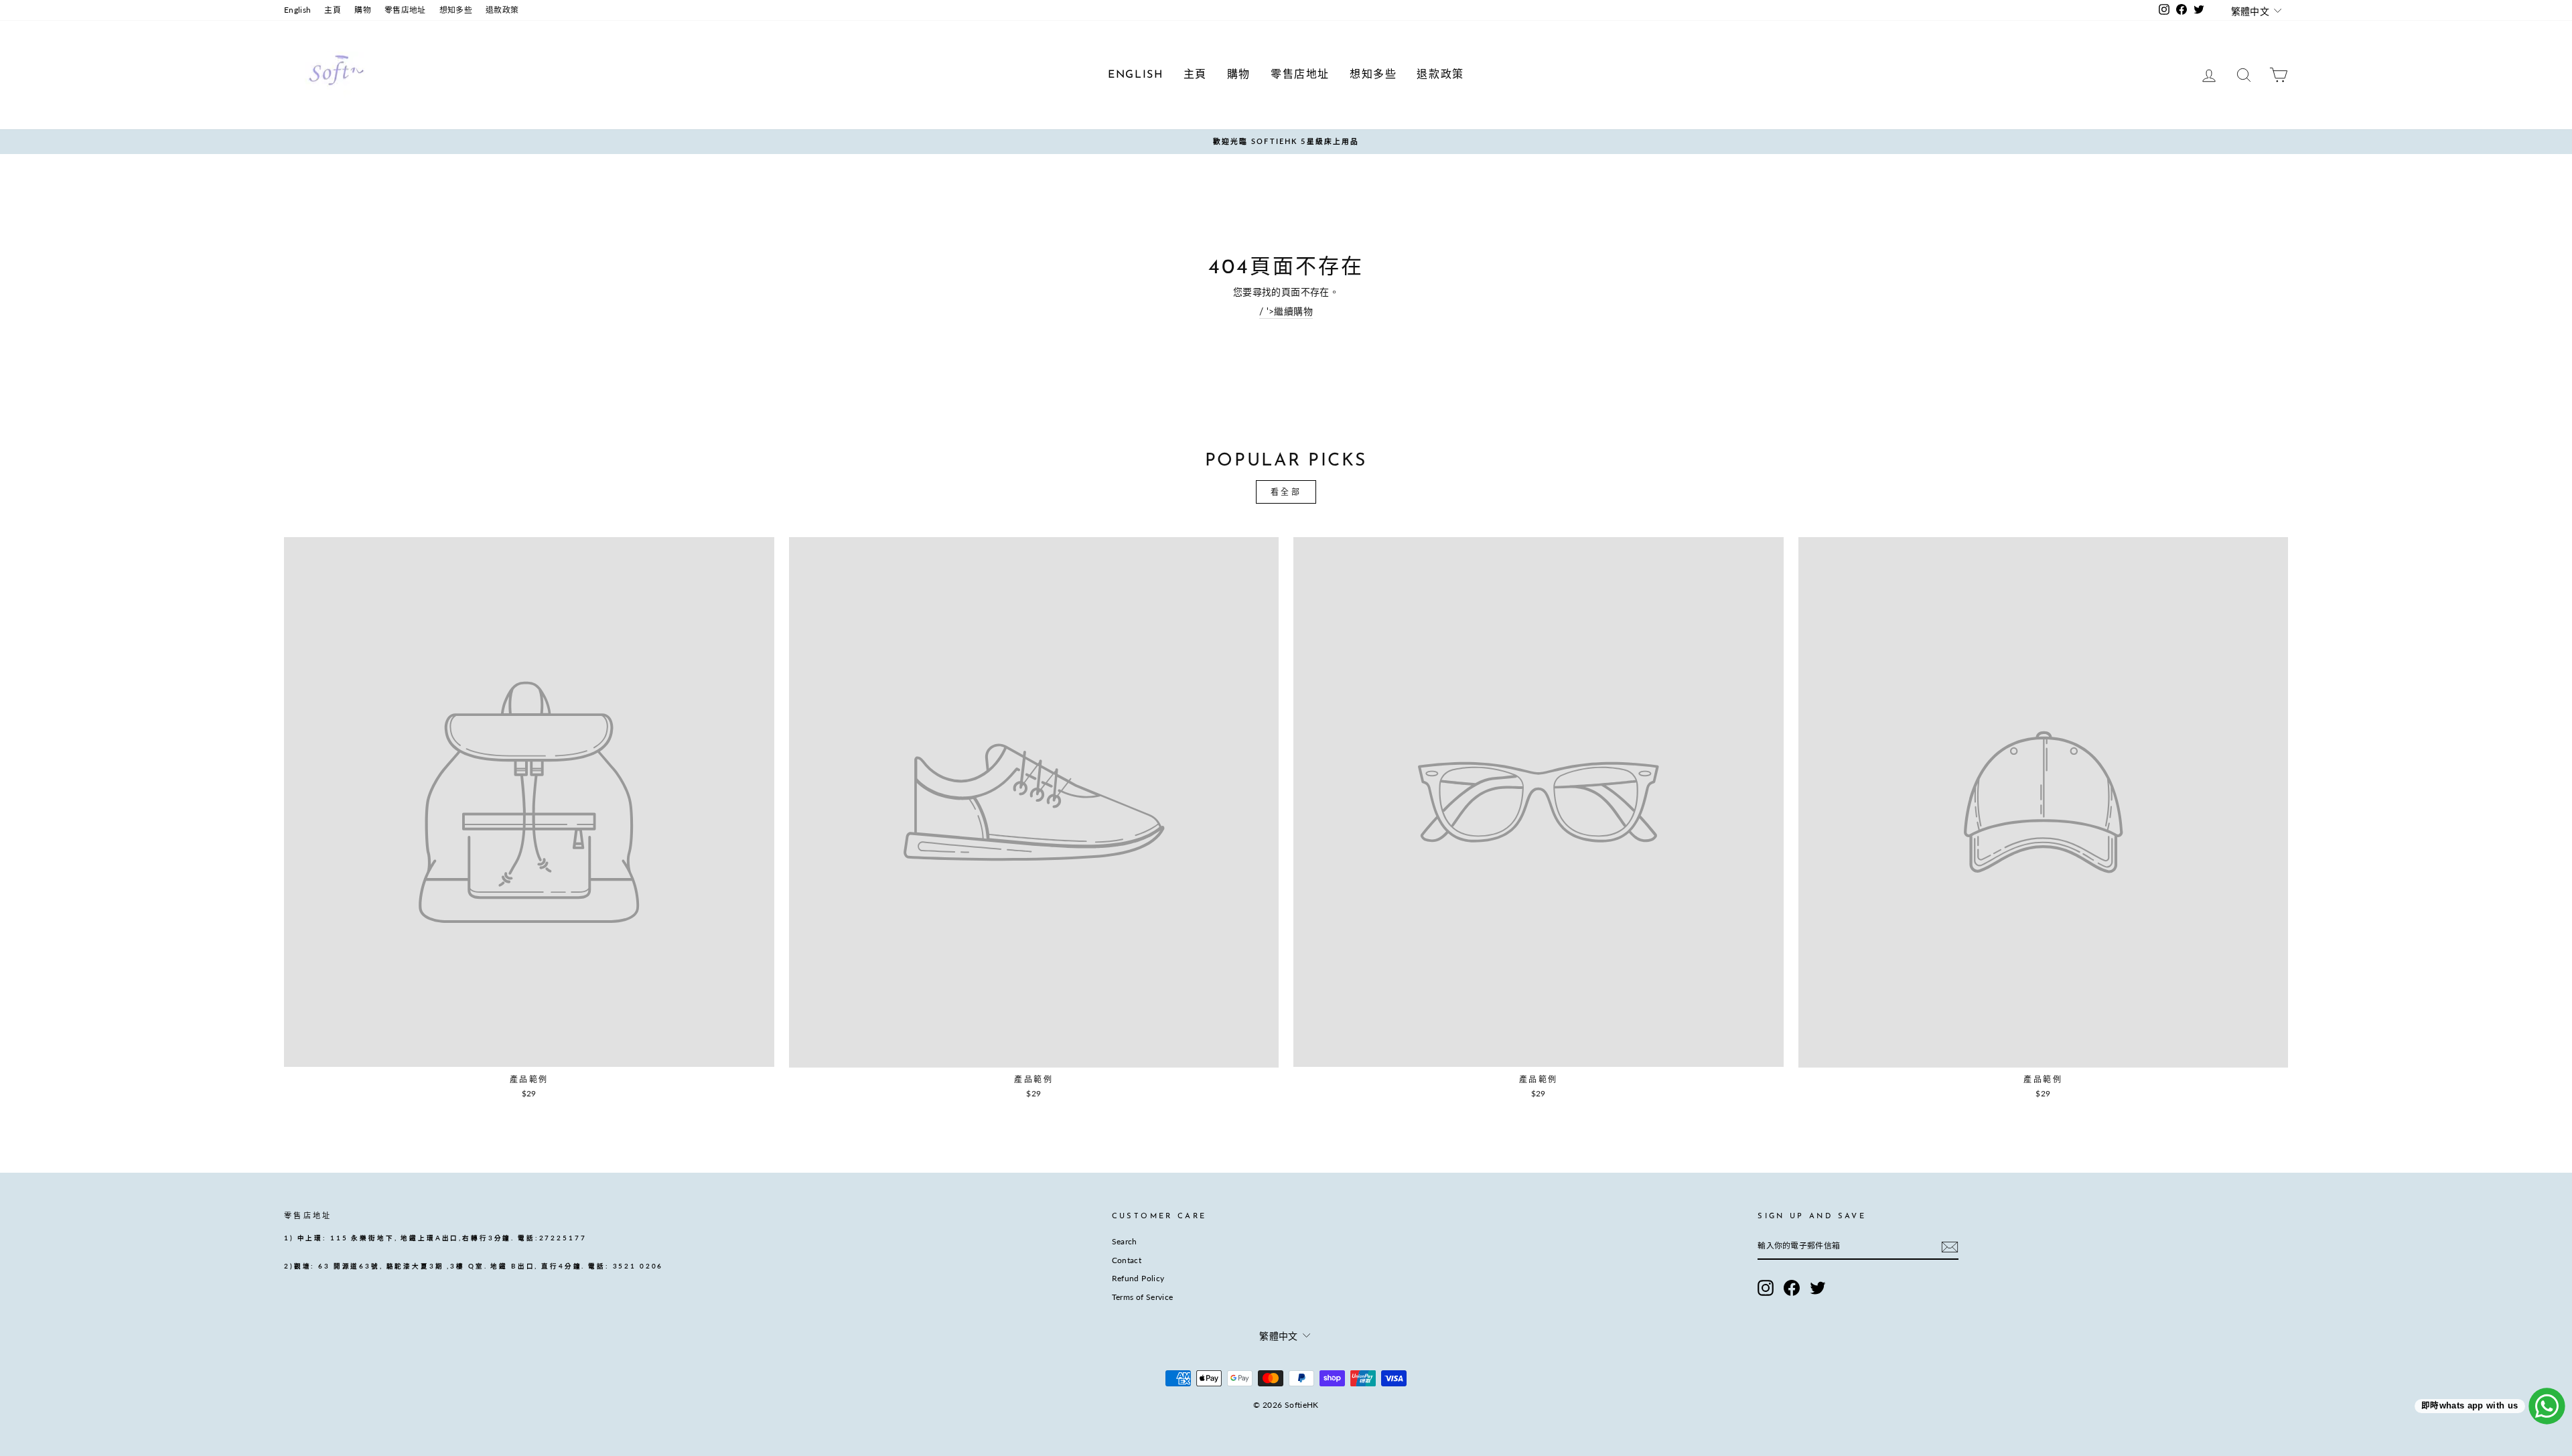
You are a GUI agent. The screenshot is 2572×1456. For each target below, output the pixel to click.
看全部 (1286, 492)
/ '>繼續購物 (1286, 311)
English (297, 10)
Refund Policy (1138, 1278)
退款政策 (502, 10)
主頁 (333, 10)
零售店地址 (405, 10)
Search (1125, 1241)
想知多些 (456, 10)
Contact (1127, 1260)
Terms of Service (1143, 1297)
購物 (363, 10)
